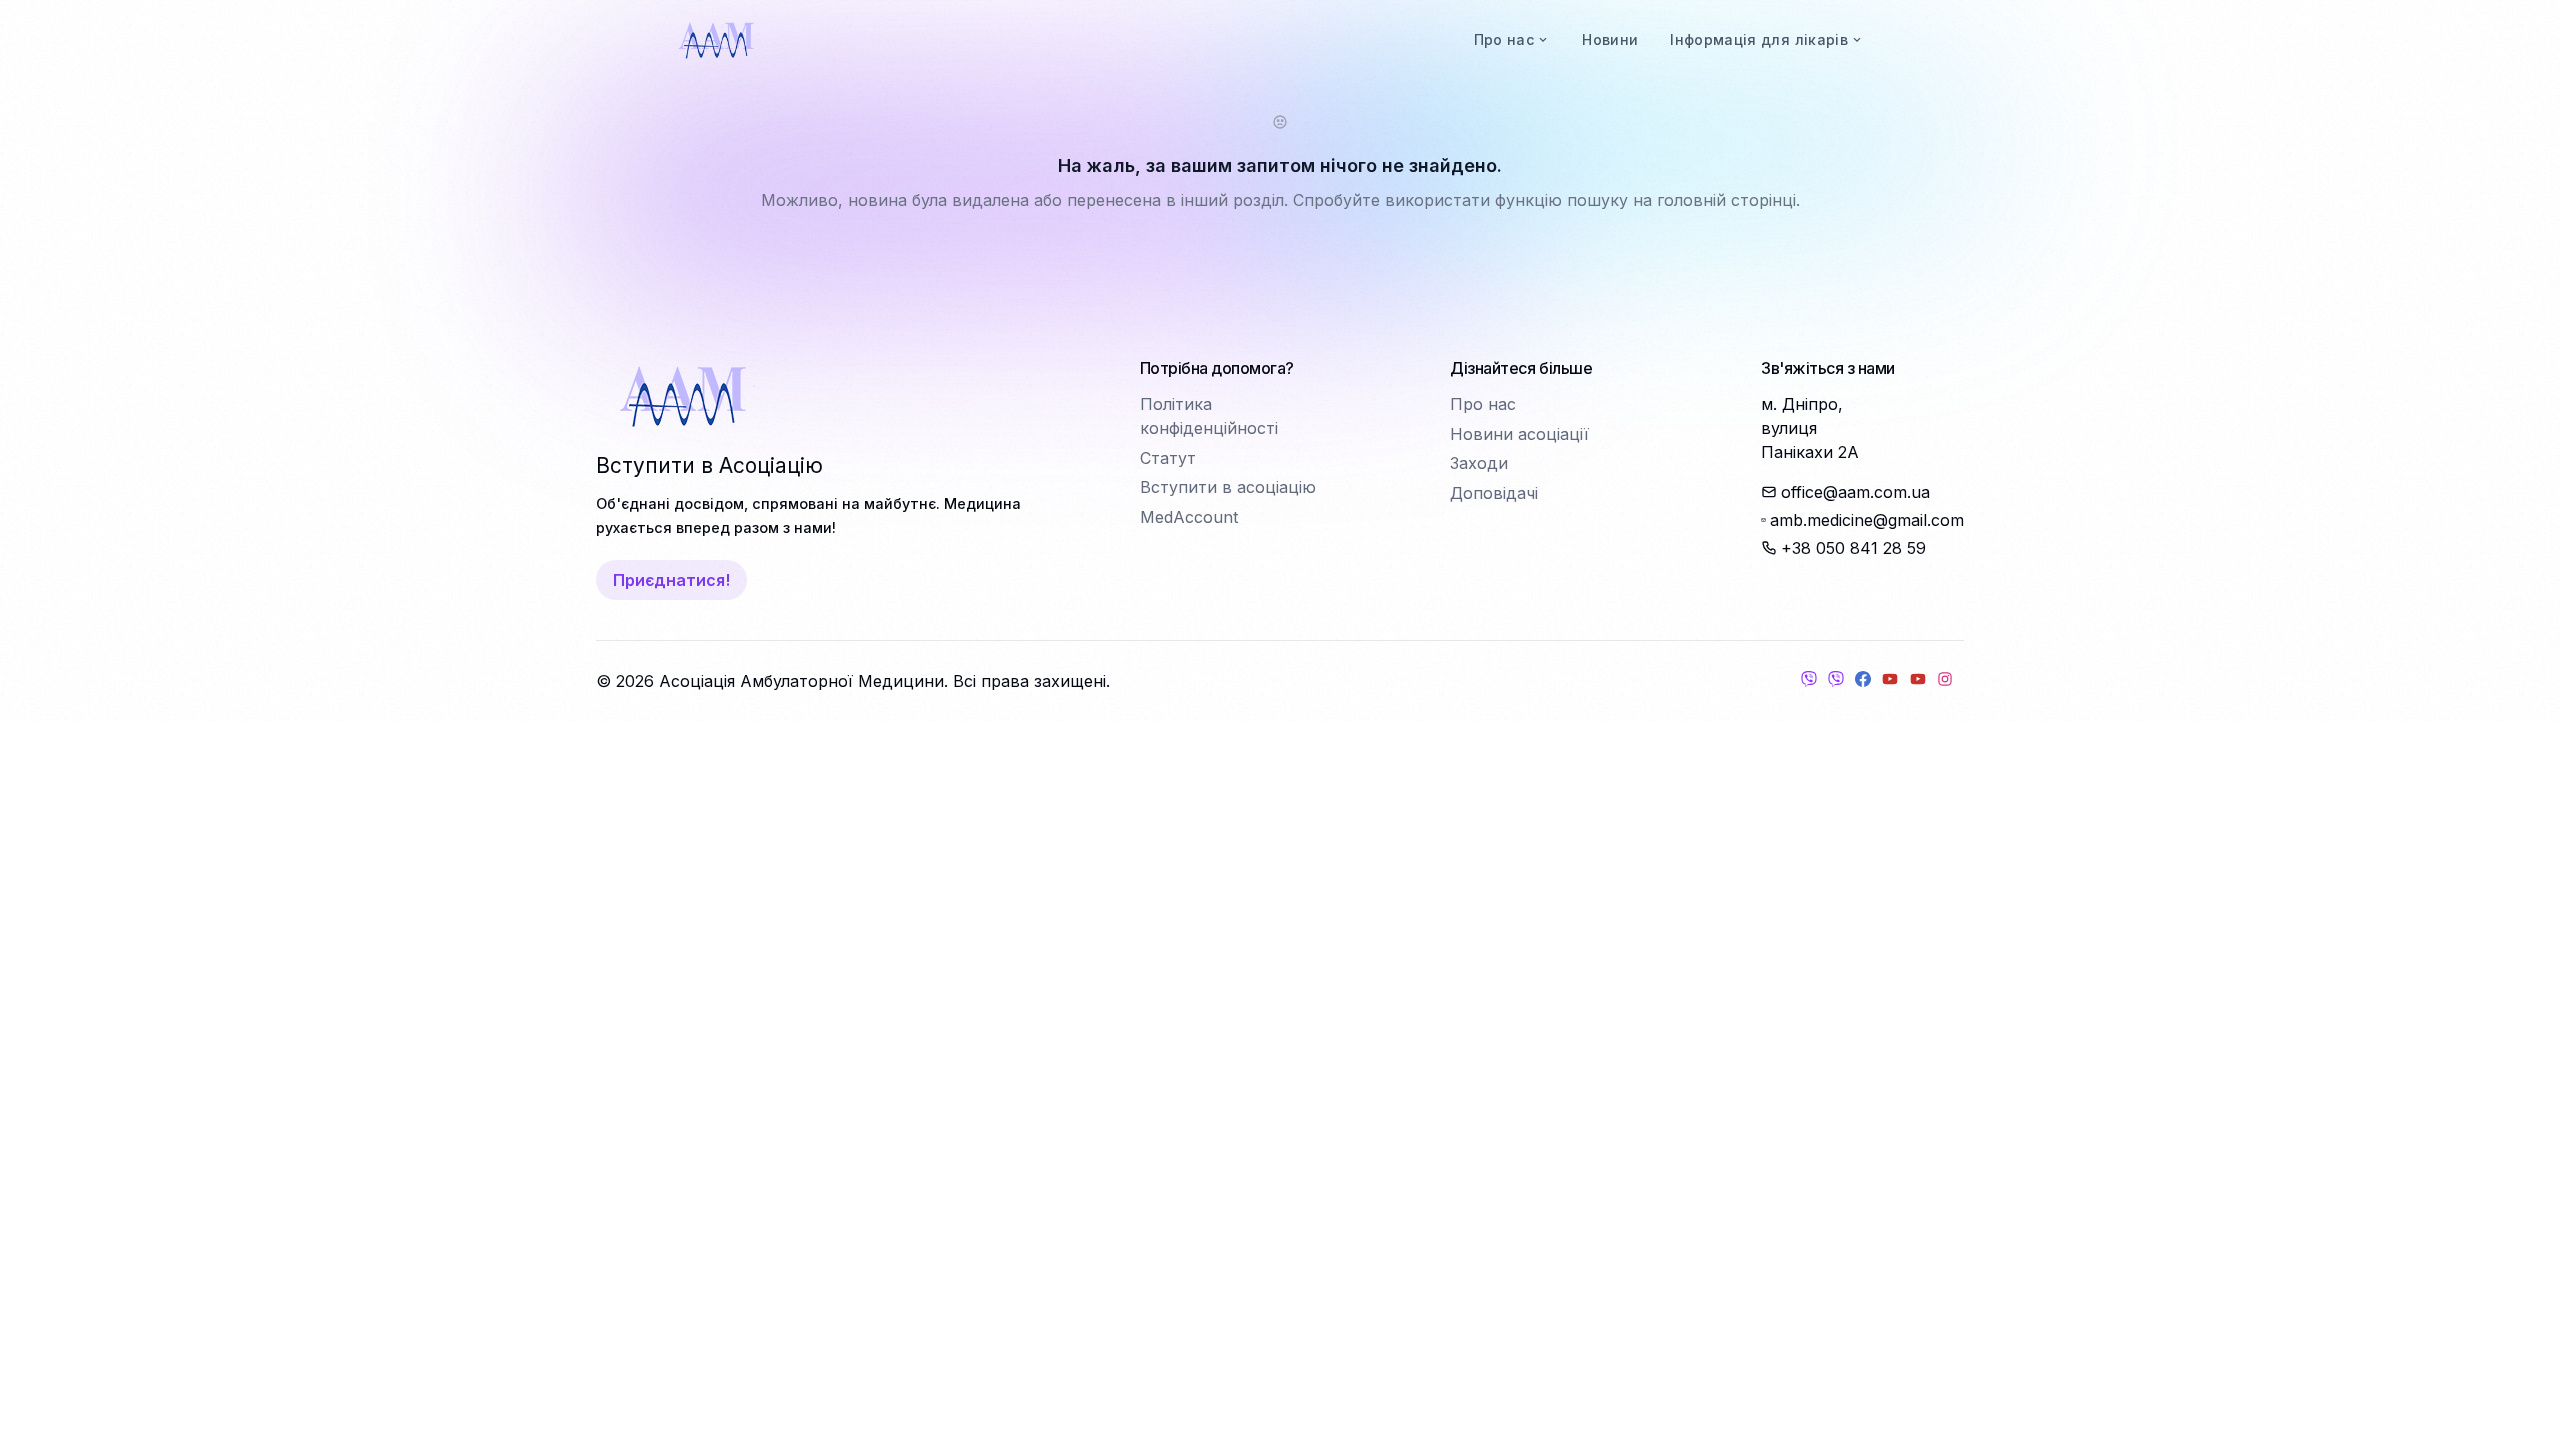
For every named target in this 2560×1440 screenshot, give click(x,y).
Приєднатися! (671, 580)
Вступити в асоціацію (1228, 487)
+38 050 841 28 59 (1853, 548)
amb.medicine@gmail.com (1867, 520)
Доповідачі (1494, 493)
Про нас (1483, 404)
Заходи (1479, 463)
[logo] (716, 40)
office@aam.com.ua (1855, 492)
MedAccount (1189, 517)
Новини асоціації (1519, 434)
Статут (1168, 458)
